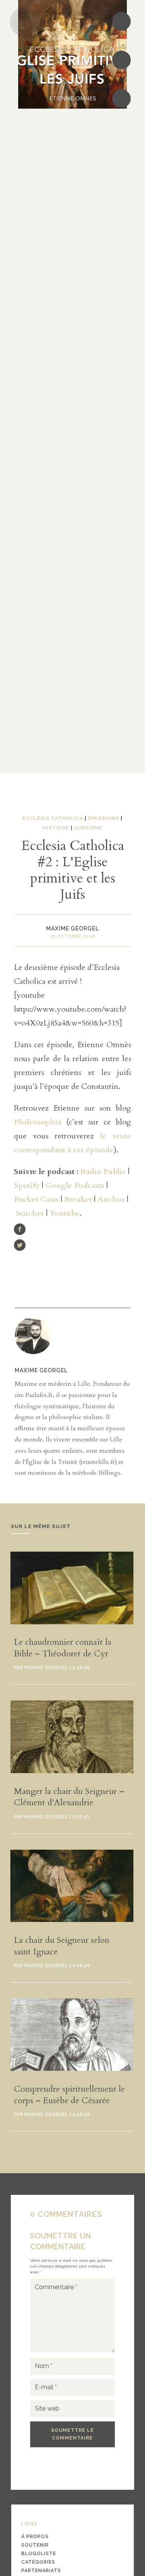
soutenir (35, 2545)
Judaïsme (88, 828)
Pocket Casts (36, 1199)
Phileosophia (38, 1122)
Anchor (111, 1199)
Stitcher (30, 1213)
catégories (38, 2562)
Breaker (78, 1199)
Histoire (56, 828)
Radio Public (103, 1171)
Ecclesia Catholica (53, 818)
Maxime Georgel (41, 1370)
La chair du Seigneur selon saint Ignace (62, 1946)
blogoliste (39, 2553)
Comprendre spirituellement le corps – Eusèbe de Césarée (69, 2095)
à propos (35, 2536)
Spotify (27, 1185)
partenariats (41, 2570)
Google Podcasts (75, 1185)
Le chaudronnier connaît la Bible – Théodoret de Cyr (63, 1648)
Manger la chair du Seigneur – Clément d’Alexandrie (69, 1797)
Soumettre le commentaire (72, 2434)
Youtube (65, 1213)
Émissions (104, 818)
